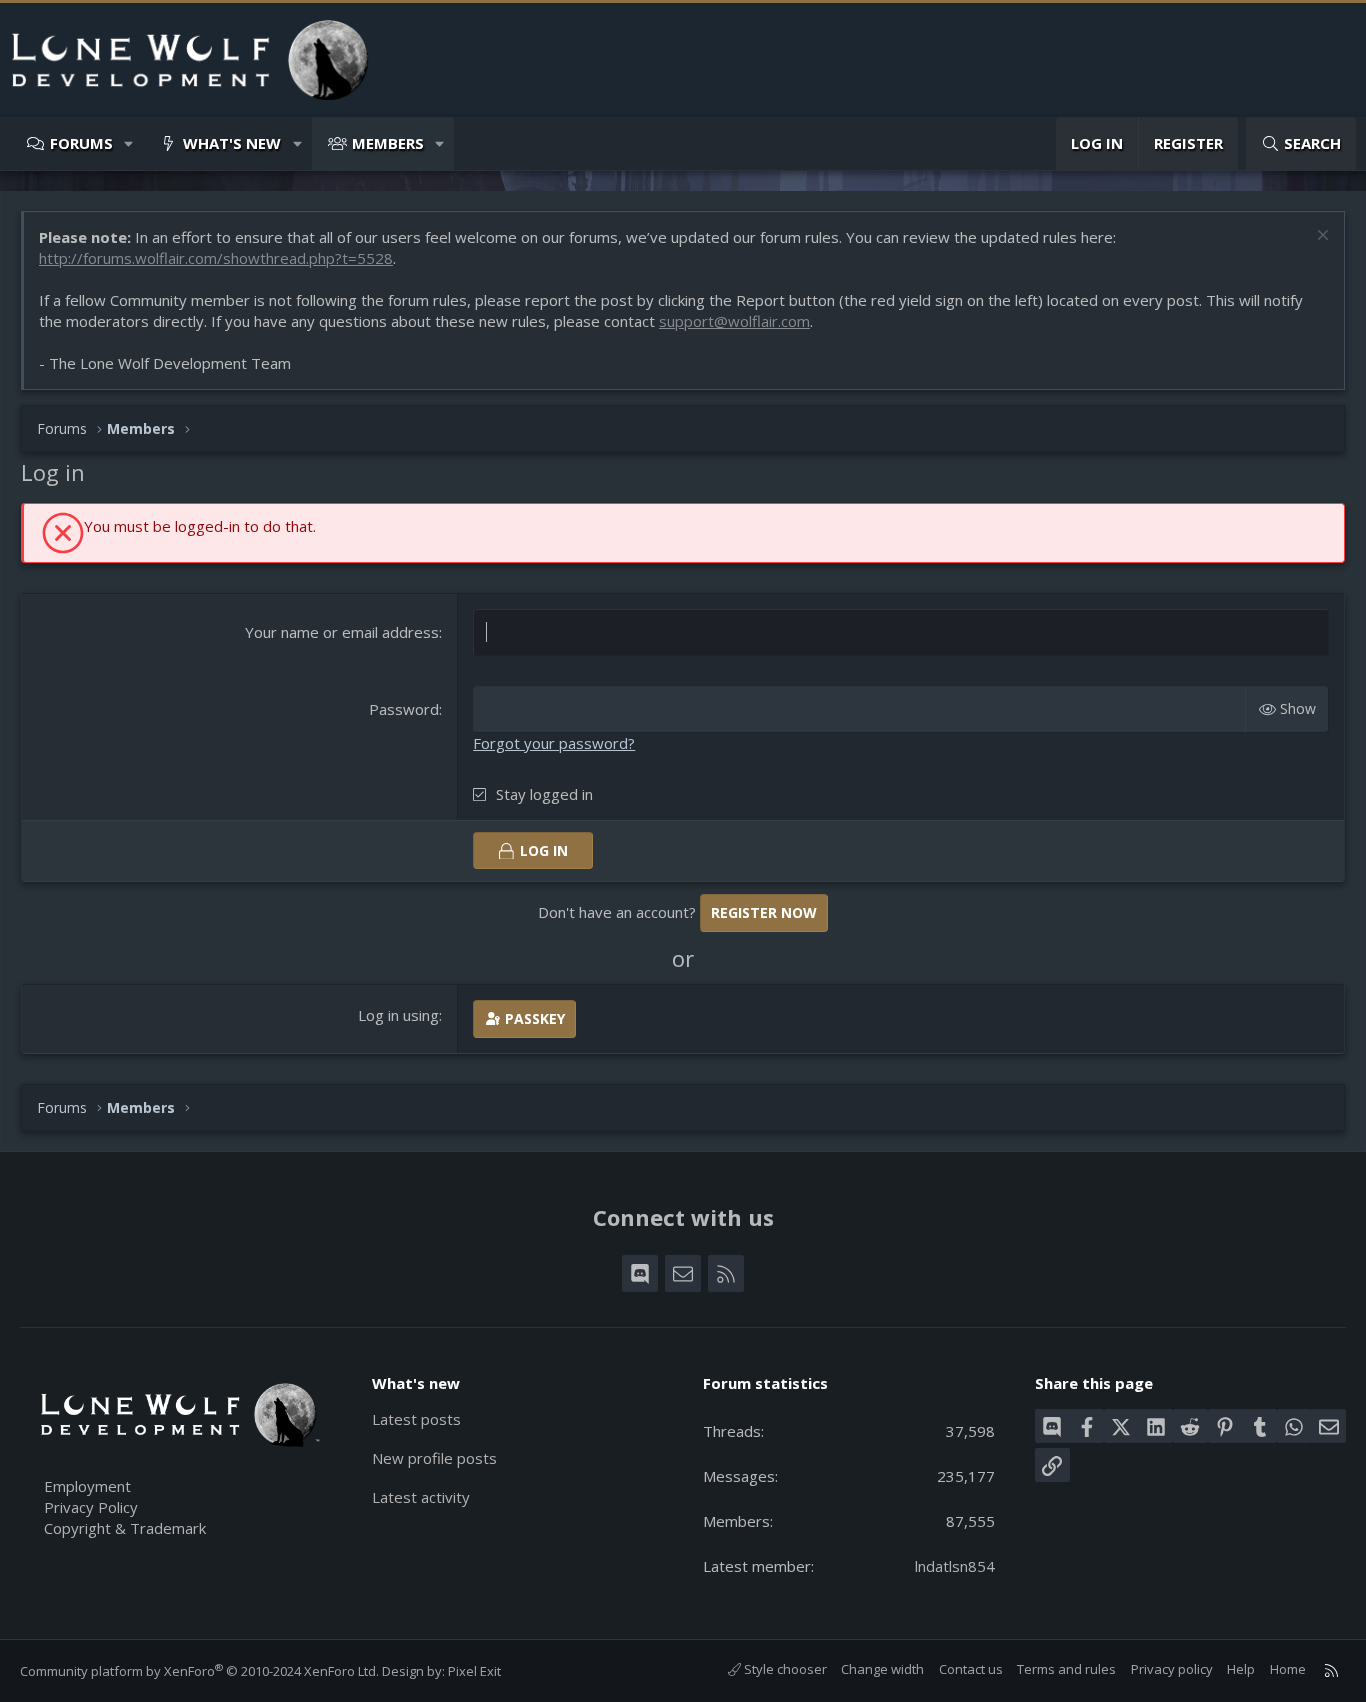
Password (404, 709)
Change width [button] (882, 1669)
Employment (87, 1486)
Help (1241, 1669)
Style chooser (784, 1669)
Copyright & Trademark (125, 1528)
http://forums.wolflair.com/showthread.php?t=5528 (216, 258)
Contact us (971, 1669)
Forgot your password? (554, 743)
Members (388, 143)
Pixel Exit (474, 1671)
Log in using (398, 1015)
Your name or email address (342, 632)
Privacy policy (1172, 1669)
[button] (129, 143)
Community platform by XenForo (199, 1671)
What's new (232, 143)
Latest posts (416, 1419)
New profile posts (434, 1458)
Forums (81, 143)
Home (1288, 1669)
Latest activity (421, 1497)
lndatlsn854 (955, 1566)
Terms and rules (1066, 1669)
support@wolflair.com (734, 321)
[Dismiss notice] (1320, 237)
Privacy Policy (91, 1507)
